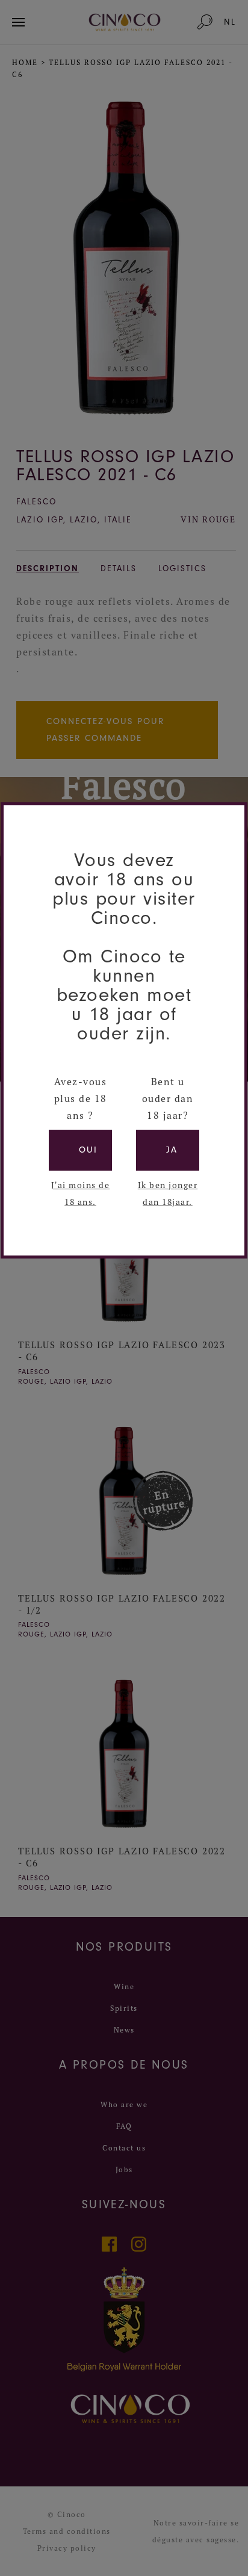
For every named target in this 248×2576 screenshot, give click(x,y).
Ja (172, 1150)
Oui (88, 1150)
